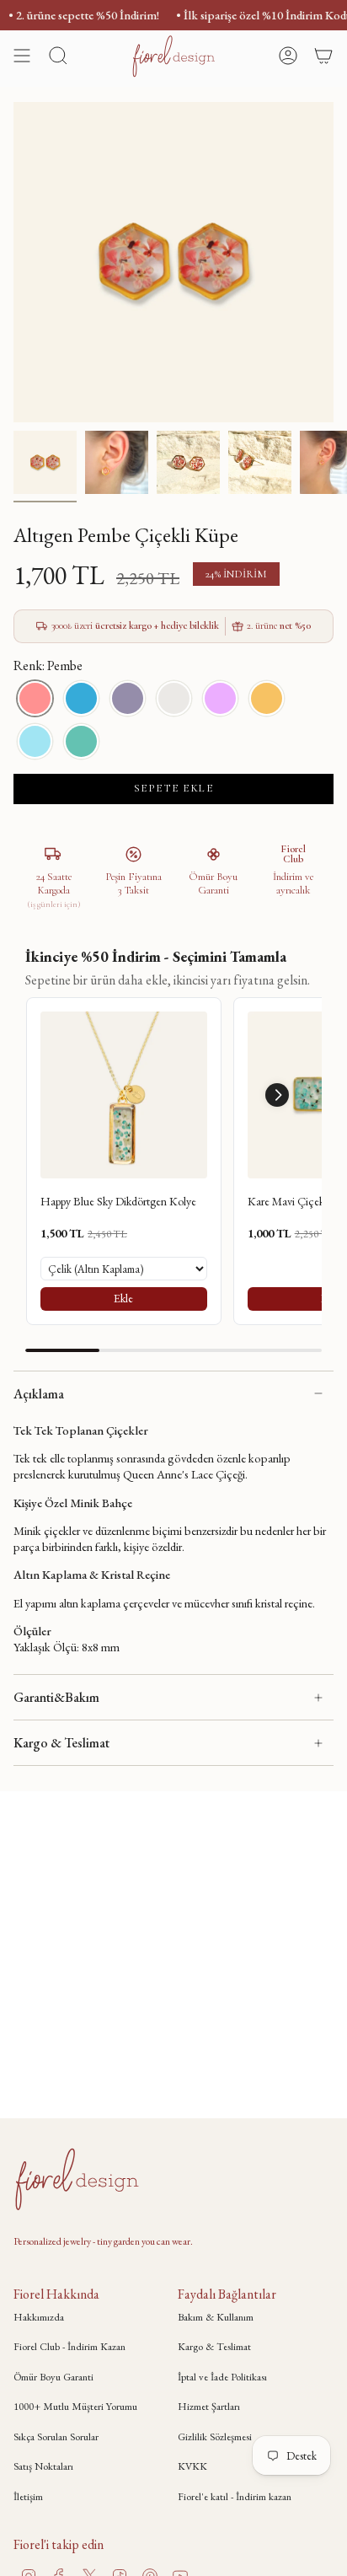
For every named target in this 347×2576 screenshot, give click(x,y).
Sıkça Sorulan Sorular (56, 2436)
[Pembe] (35, 698)
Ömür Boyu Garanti (53, 2377)
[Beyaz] (174, 698)
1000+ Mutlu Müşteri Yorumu (75, 2406)
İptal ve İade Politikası (222, 2377)
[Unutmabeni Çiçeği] (35, 741)
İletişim (28, 2496)
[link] (124, 1095)
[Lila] (128, 698)
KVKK (192, 2466)
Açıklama (39, 1394)
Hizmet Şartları (209, 2406)
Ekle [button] (123, 1298)
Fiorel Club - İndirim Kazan (69, 2346)
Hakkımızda (39, 2317)
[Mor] (220, 698)
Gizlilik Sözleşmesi (215, 2436)
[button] (277, 1095)
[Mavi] (81, 698)
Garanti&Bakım (56, 1697)
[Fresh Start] (81, 741)
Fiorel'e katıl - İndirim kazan (235, 2496)
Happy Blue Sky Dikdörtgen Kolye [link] (118, 1201)
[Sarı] (267, 698)
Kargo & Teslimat (61, 1743)
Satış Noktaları (43, 2466)
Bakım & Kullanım (216, 2317)
